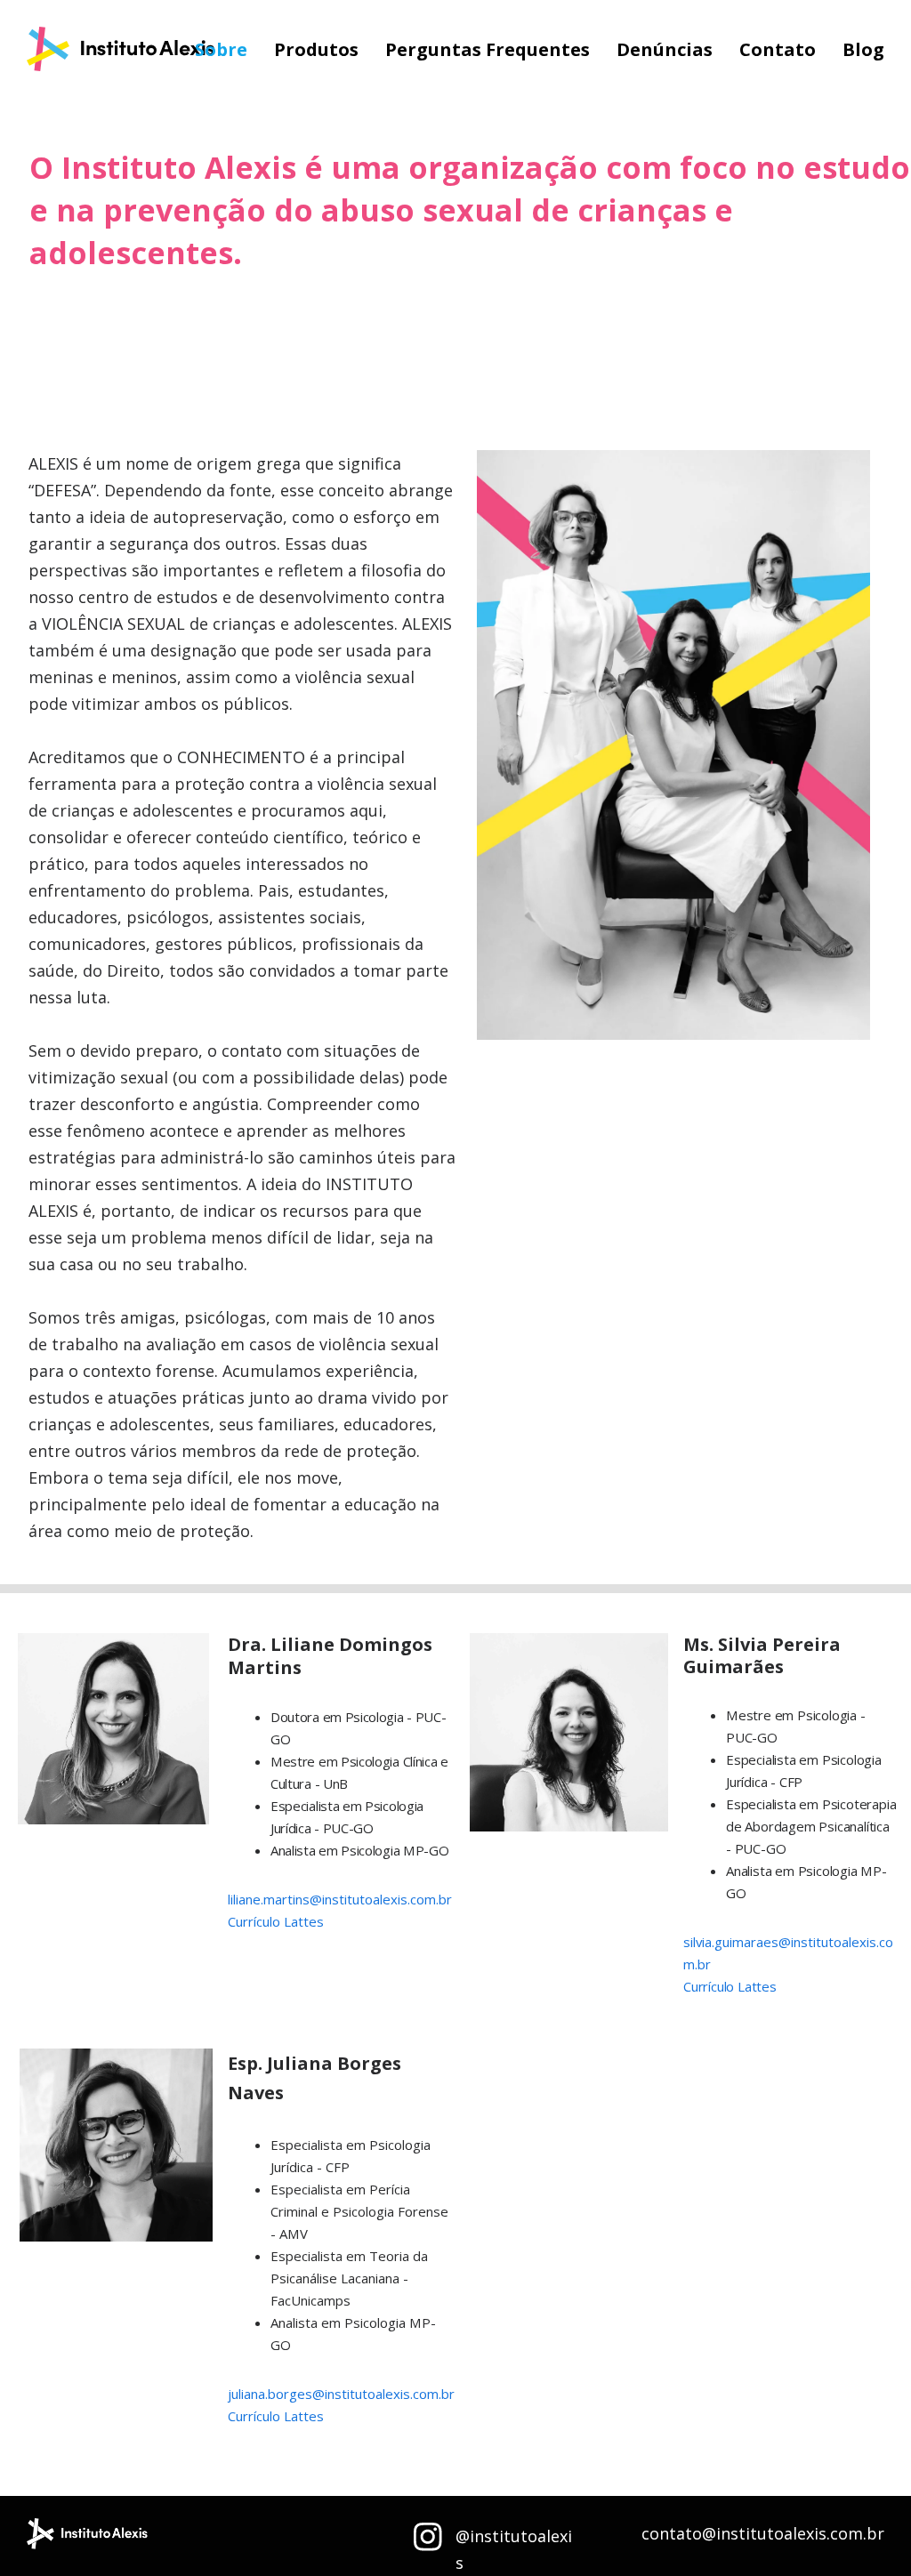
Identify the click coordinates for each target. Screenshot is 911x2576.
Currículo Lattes (276, 1921)
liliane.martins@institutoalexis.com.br (340, 1899)
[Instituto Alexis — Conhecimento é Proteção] (121, 50)
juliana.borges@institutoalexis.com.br (341, 2394)
